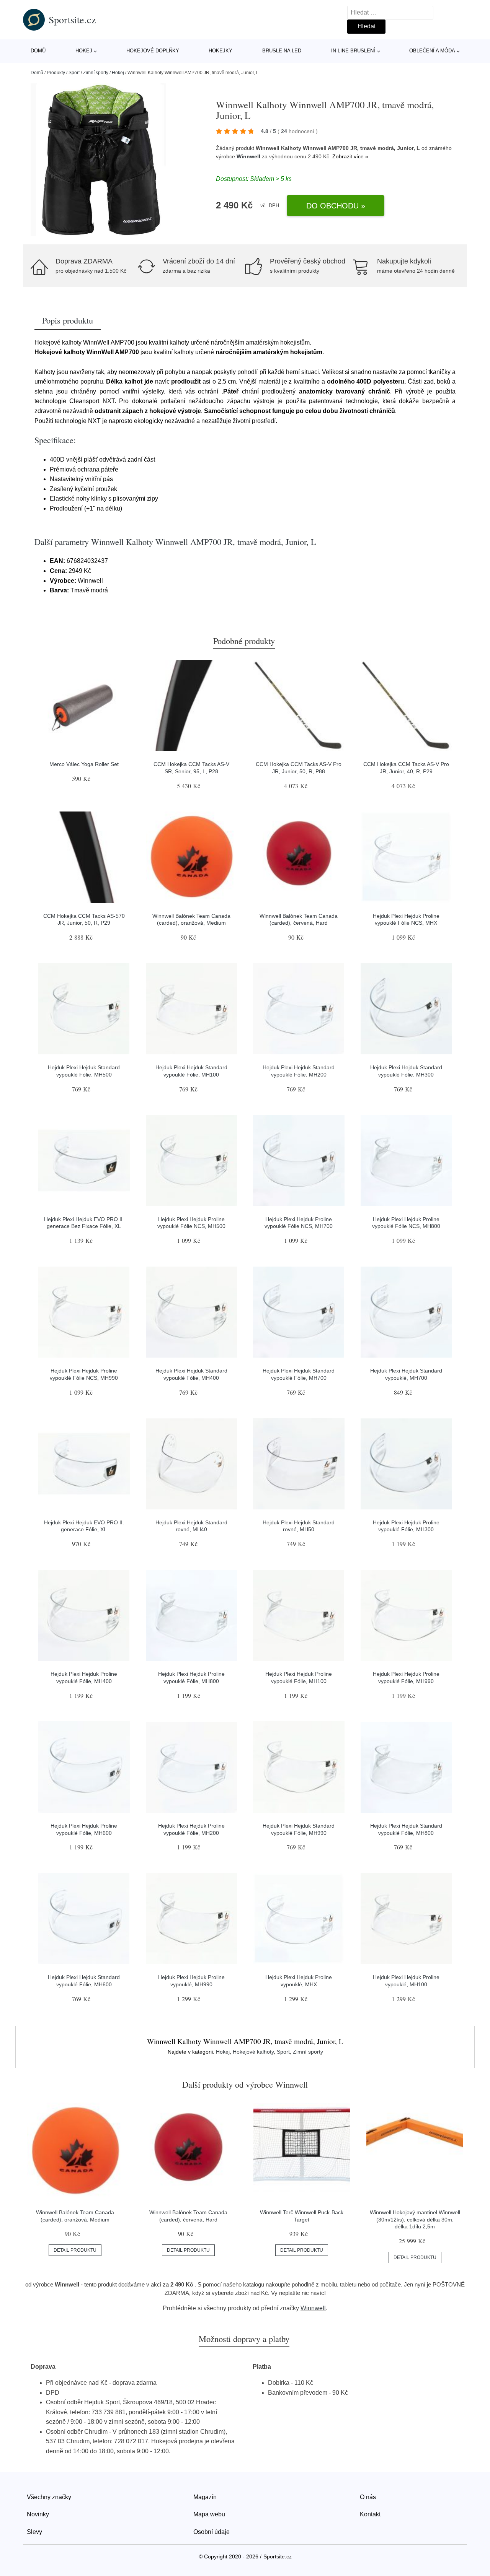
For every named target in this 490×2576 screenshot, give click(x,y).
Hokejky (220, 51)
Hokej (84, 51)
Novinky (38, 2514)
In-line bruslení (353, 51)
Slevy (34, 2532)
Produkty (56, 73)
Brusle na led (282, 51)
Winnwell (248, 156)
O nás (368, 2497)
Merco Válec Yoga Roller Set (84, 764)
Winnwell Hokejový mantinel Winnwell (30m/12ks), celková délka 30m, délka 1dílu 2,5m (415, 2219)
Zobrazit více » (350, 156)
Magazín (205, 2497)
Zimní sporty (96, 73)
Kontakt (370, 2514)
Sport (74, 73)
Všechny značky (49, 2497)
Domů (38, 51)
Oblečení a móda (432, 51)
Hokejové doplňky (153, 51)
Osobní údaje (212, 2532)
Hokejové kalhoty (253, 2052)
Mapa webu (209, 2514)
